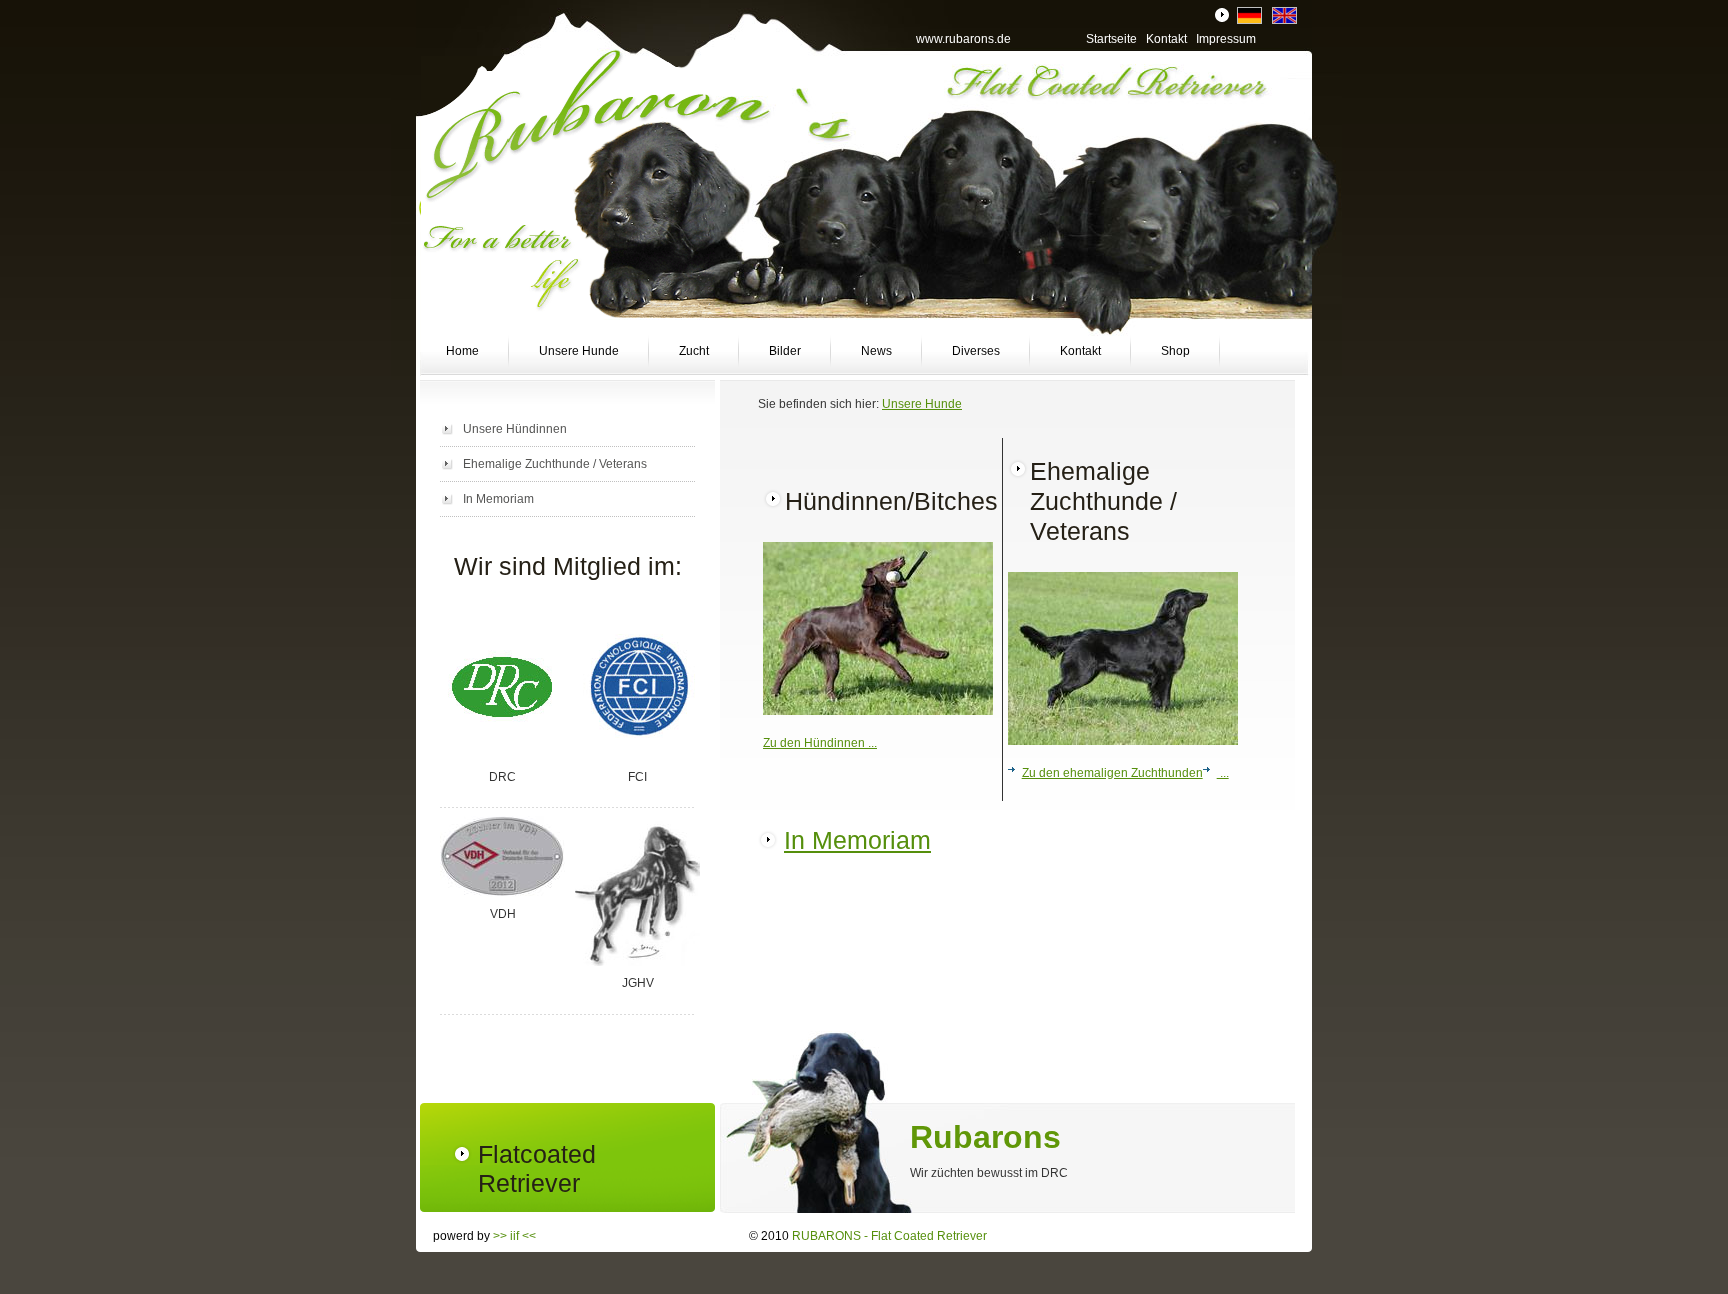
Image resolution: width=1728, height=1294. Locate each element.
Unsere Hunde (579, 351)
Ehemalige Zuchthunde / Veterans (555, 464)
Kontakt (1080, 351)
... (1223, 773)
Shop (1175, 351)
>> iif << (514, 1236)
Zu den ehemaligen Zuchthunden (1112, 773)
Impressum (1226, 39)
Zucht (694, 351)
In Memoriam (498, 499)
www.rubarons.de (963, 39)
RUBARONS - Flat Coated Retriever (889, 1236)
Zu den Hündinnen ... (820, 743)
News (876, 351)
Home (462, 351)
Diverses (976, 351)
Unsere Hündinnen (515, 429)
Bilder (785, 351)
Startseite (1111, 39)
